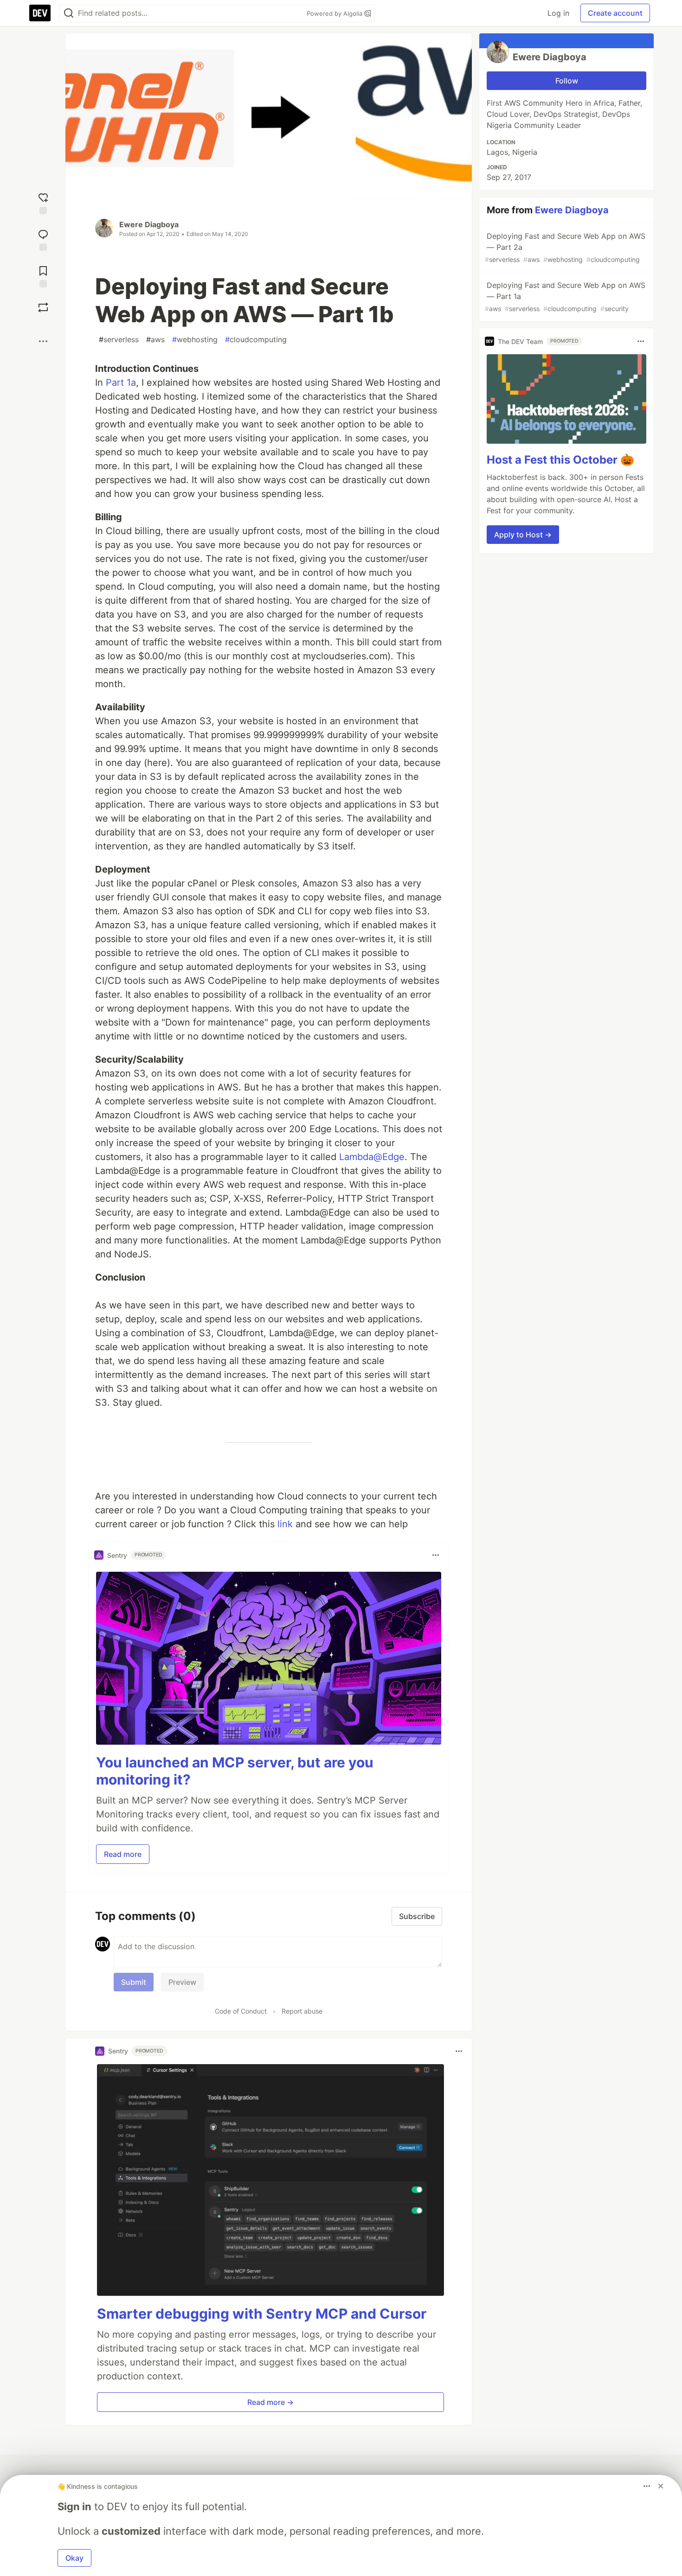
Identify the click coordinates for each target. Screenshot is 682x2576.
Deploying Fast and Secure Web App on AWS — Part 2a (565, 247)
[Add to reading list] (43, 276)
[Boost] (43, 307)
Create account (615, 13)
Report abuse (302, 2011)
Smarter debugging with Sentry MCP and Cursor (262, 2314)
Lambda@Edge (372, 1157)
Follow (567, 81)
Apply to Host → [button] (523, 535)
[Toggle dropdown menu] (436, 1555)
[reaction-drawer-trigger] (43, 202)
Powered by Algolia (335, 13)
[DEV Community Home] (40, 13)
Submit (134, 1982)
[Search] (69, 13)
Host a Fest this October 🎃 (560, 460)
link (285, 1524)
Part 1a (121, 383)
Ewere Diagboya (149, 224)
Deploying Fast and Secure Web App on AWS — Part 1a (565, 296)
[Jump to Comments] (43, 239)
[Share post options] (43, 341)
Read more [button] (123, 1854)
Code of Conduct (241, 2011)
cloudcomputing (256, 339)
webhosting (195, 339)
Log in (558, 13)
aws (155, 339)
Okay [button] (74, 2558)
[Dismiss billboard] (661, 2486)
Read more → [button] (270, 2402)
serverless (119, 339)
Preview (182, 1982)
